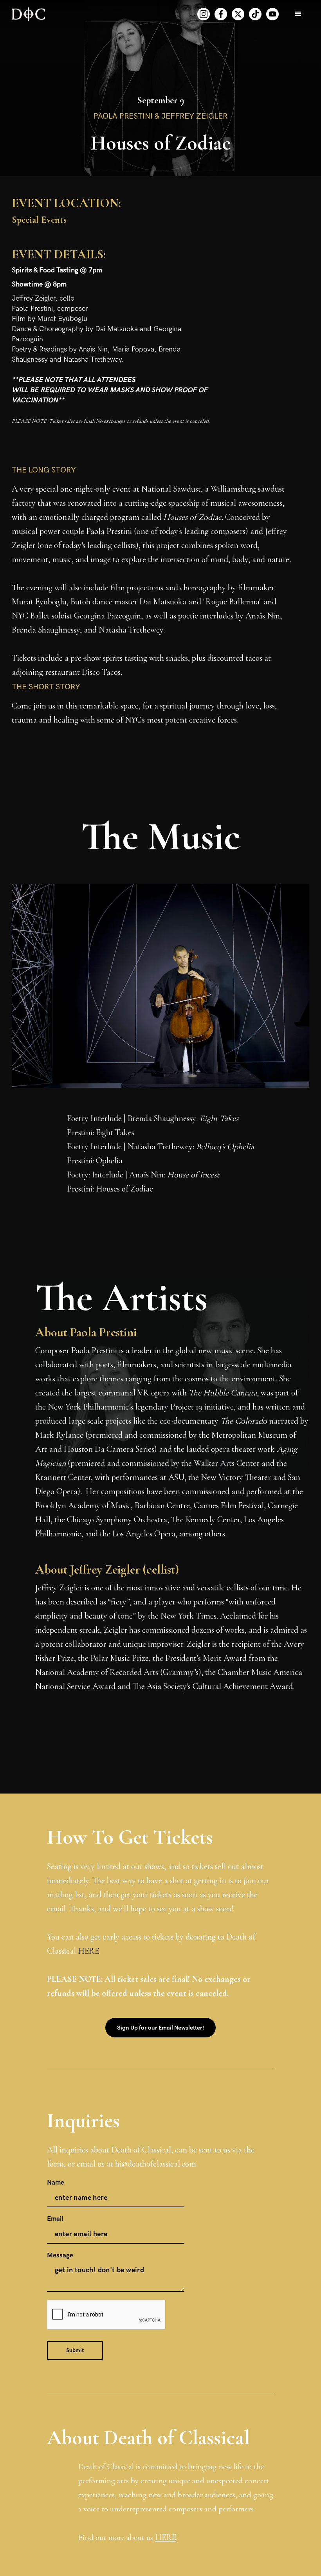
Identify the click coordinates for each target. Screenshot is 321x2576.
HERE (88, 1951)
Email (55, 2219)
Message (60, 2255)
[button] (298, 14)
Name (56, 2183)
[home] (28, 14)
